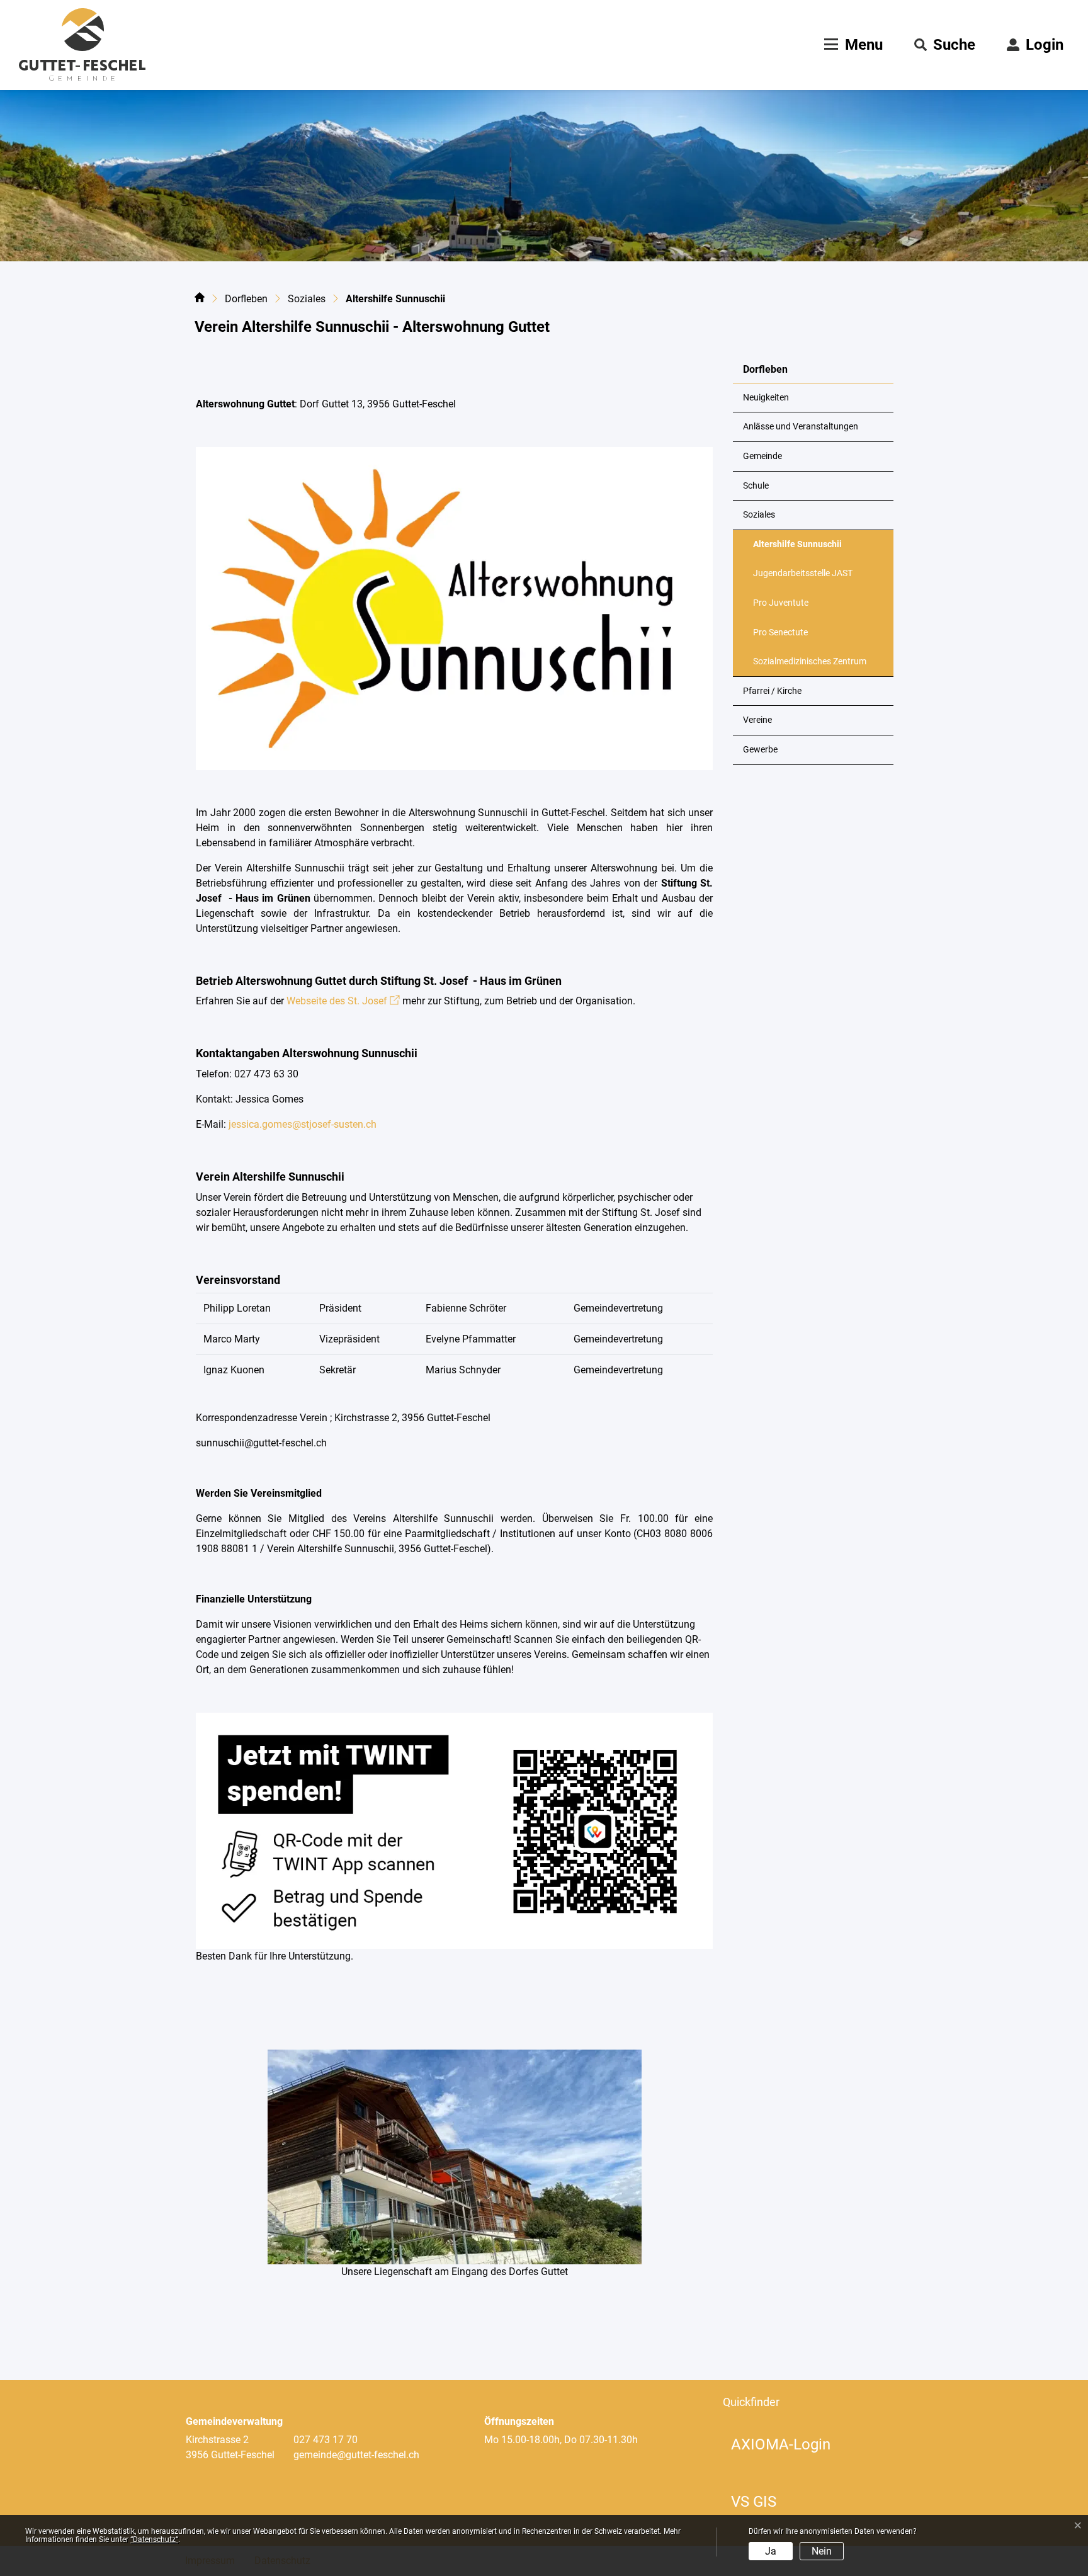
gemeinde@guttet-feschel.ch (356, 2455)
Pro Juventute (781, 603)
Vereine (757, 720)
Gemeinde (762, 456)
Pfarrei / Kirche (772, 691)
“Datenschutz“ (154, 2539)
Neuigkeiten (766, 398)
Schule (756, 486)
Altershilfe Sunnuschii (797, 549)
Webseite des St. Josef (343, 1001)
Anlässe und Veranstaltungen (801, 427)
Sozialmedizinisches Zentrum (810, 661)
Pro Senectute (780, 633)
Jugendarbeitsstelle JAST (803, 573)
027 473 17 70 (326, 2440)
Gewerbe (760, 750)
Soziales (759, 515)
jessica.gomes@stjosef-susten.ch (301, 1124)
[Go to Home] (200, 300)
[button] (945, 45)
